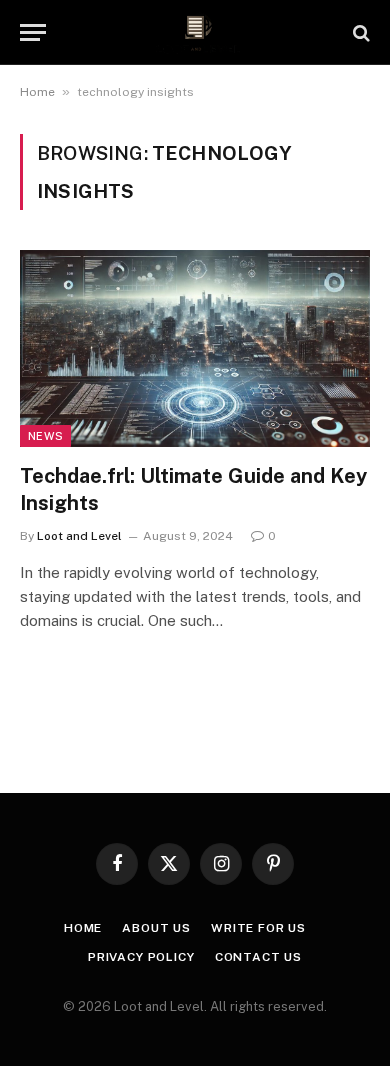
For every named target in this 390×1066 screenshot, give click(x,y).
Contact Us (258, 957)
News (45, 436)
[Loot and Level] (194, 32)
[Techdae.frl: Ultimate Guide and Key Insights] (195, 348)
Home (37, 92)
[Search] (359, 32)
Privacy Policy (141, 957)
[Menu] (33, 32)
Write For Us (258, 928)
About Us (156, 928)
